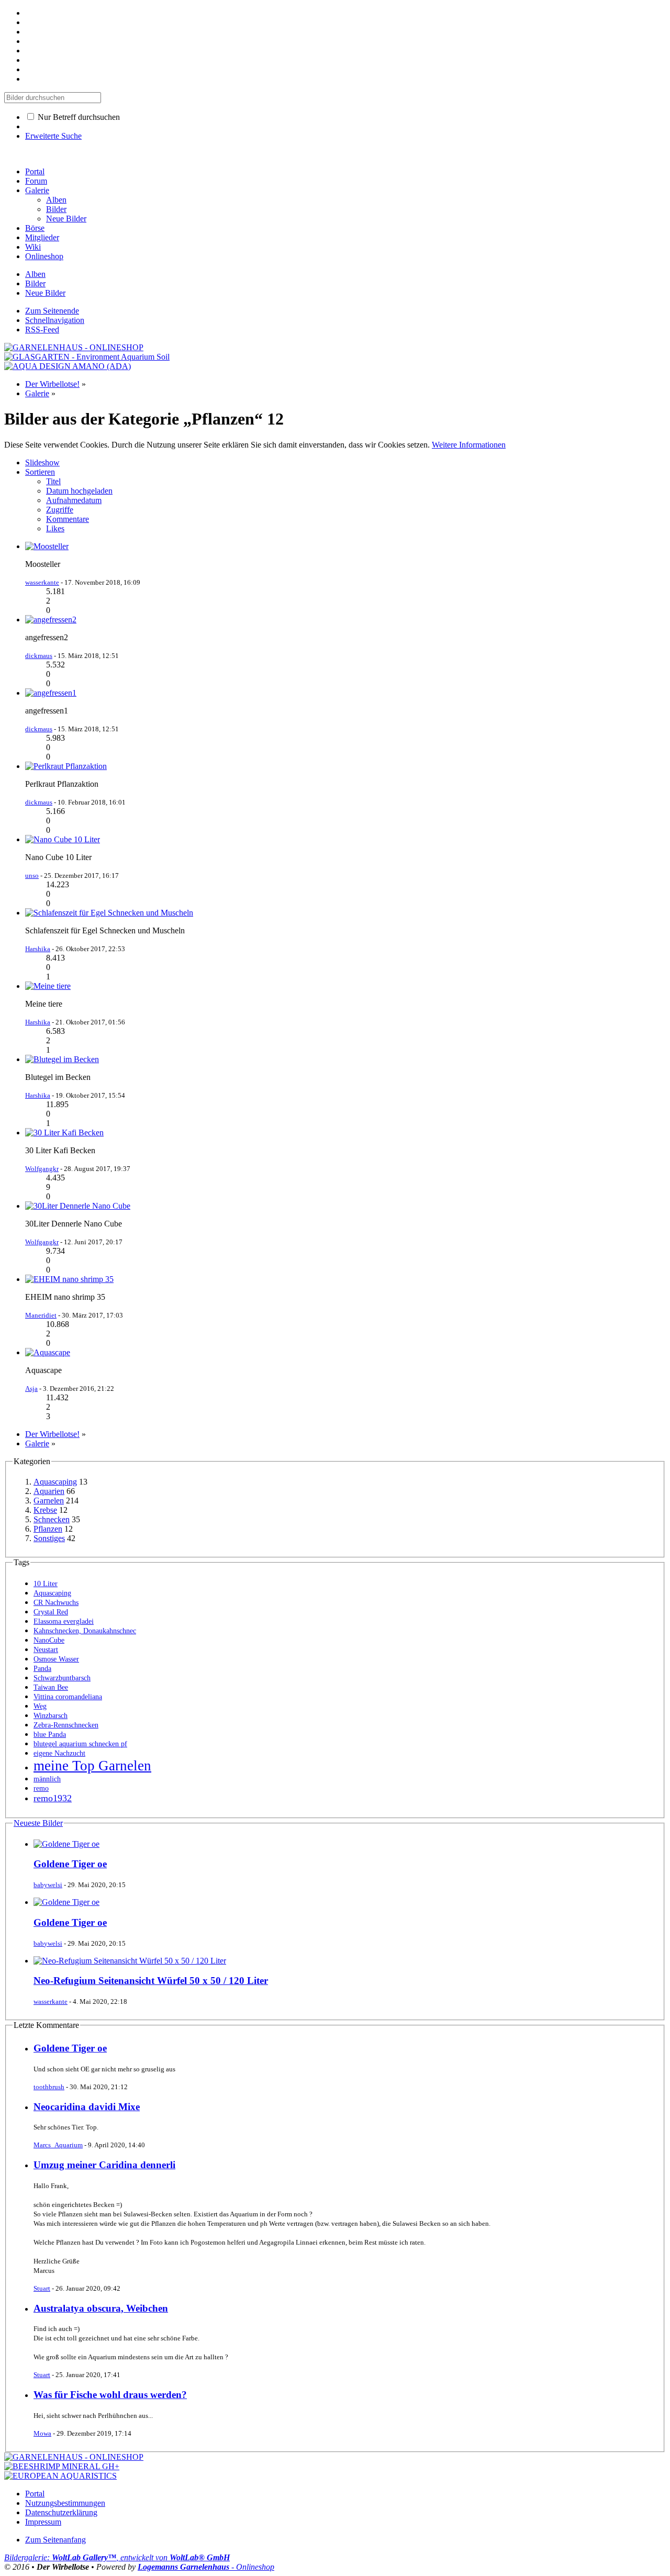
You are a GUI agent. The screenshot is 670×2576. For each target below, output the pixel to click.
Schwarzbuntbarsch (62, 1678)
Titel (53, 481)
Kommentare (68, 519)
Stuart (42, 2288)
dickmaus (39, 656)
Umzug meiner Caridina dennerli (104, 2165)
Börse (35, 228)
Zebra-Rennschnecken (66, 1725)
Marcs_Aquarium (58, 2145)
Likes (55, 528)
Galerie (37, 190)
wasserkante (42, 582)
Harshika (38, 949)
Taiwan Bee (51, 1687)
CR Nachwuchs (56, 1603)
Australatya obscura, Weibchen (101, 2308)
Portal (35, 171)
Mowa (42, 2433)
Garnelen (49, 1501)
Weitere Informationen (469, 445)
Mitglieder (42, 237)
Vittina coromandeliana (68, 1697)
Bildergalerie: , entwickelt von (117, 2557)
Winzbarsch (51, 1716)
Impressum (43, 2522)
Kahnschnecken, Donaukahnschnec (85, 1631)
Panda (42, 1669)
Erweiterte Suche (53, 136)
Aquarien (49, 1491)
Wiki (33, 247)
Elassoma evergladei (64, 1621)
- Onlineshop (206, 2567)
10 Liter (46, 1584)
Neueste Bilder (38, 1823)
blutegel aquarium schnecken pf (80, 1744)
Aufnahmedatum (74, 500)
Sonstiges (49, 1538)
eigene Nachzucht (59, 1753)
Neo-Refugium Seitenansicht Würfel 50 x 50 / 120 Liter (151, 1981)
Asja (31, 1389)
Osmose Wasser (56, 1659)
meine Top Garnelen (92, 1766)
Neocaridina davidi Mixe (87, 2107)
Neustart (46, 1650)
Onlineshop (44, 256)
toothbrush (49, 2087)
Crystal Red (51, 1612)
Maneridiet (41, 1315)
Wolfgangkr (42, 1169)
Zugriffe (60, 510)
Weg (40, 1706)
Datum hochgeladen (79, 491)
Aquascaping (55, 1482)
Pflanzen (48, 1529)
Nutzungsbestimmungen (65, 2503)
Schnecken (52, 1519)
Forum (36, 181)
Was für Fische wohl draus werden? (110, 2395)
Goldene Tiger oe (70, 1864)
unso (32, 876)
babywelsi (48, 1885)
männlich (47, 1779)
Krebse (45, 1510)
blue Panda (50, 1735)
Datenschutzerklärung (61, 2512)
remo (41, 1788)
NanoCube (49, 1640)
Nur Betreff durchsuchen (78, 117)
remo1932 (53, 1798)
